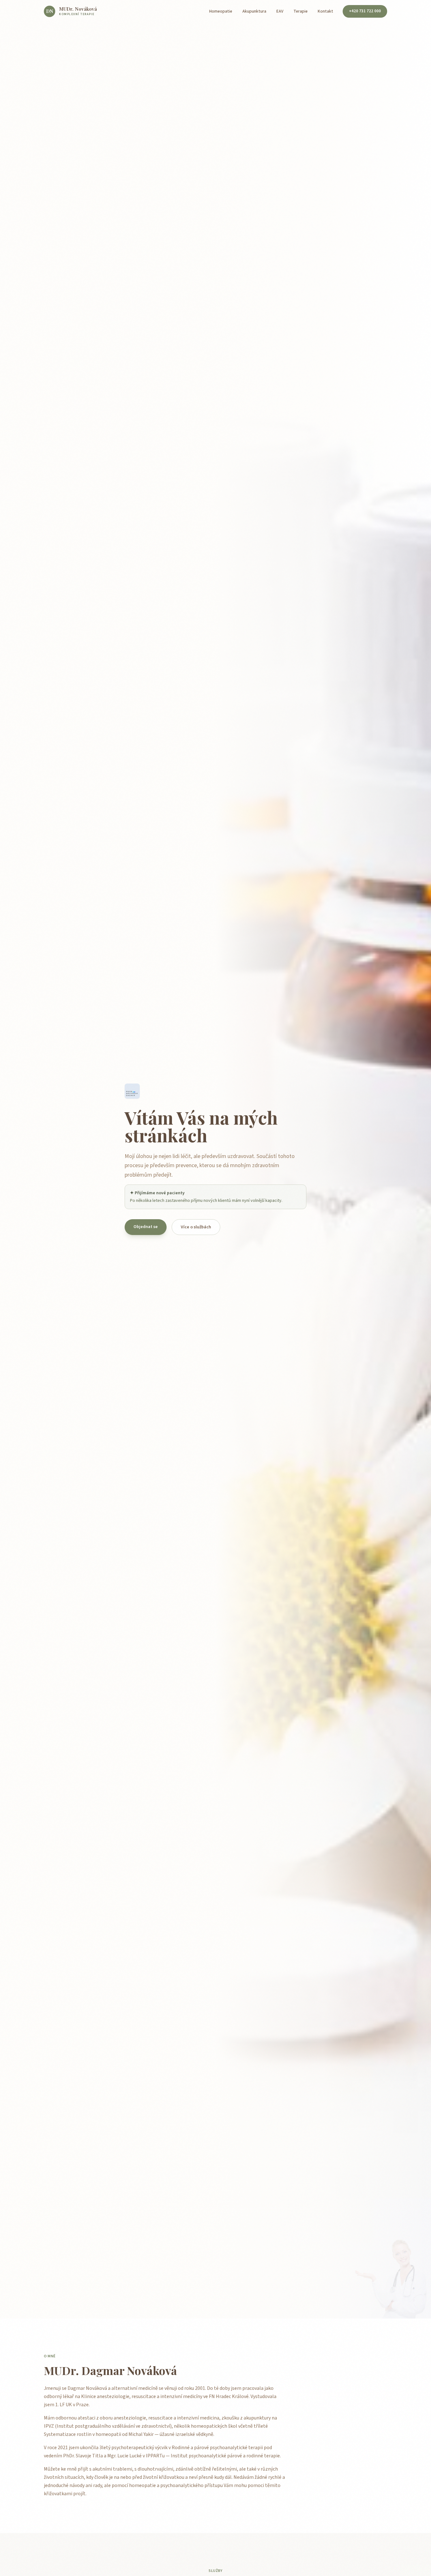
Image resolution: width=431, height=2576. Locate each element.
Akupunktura (254, 11)
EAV (280, 11)
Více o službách (196, 1227)
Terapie (301, 11)
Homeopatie (221, 11)
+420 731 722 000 (365, 11)
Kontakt (325, 11)
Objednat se (146, 1227)
